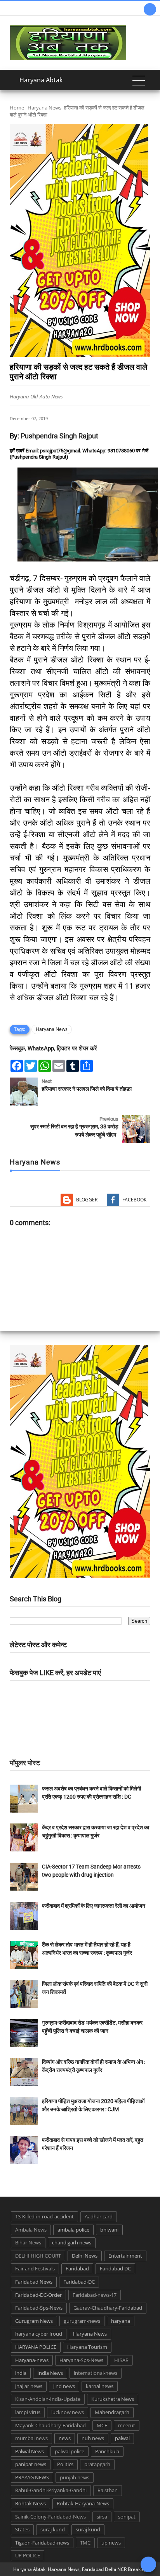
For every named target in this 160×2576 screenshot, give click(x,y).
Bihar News (28, 2242)
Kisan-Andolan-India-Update (48, 2399)
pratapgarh (97, 2464)
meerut (127, 2425)
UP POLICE (28, 2555)
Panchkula (107, 2451)
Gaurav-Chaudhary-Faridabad (108, 2308)
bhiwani (109, 2230)
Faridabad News (34, 2282)
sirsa (102, 2517)
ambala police (73, 2230)
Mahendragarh (112, 2412)
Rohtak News (30, 2503)
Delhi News (85, 2256)
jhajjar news (29, 2386)
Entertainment (125, 2256)
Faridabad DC (115, 2268)
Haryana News (44, 108)
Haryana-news (32, 2360)
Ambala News (31, 2230)
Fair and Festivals (35, 2268)
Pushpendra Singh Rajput (59, 436)
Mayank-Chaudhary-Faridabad (50, 2425)
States (22, 2529)
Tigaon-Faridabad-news (42, 2543)
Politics (65, 2464)
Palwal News (30, 2451)
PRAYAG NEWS (32, 2477)
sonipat (127, 2517)
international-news (96, 2373)
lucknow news (68, 2412)
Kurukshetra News (113, 2399)
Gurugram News (34, 2321)
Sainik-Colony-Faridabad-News (50, 2517)
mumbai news (31, 2438)
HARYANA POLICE (36, 2347)
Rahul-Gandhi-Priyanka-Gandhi (51, 2490)
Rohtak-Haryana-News (83, 2503)
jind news (64, 2386)
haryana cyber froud (39, 2334)
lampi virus (28, 2412)
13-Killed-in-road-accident (44, 2216)
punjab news (75, 2477)
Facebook (134, 1200)
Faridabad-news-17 (95, 2295)
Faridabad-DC (79, 2282)
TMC (85, 2543)
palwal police (70, 2451)
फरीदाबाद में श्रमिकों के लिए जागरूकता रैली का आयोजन (94, 1906)
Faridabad (77, 2268)
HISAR (121, 2360)
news (65, 2438)
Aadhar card (99, 2216)
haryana (121, 2321)
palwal (122, 2438)
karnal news (100, 2386)
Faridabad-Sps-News (39, 2308)
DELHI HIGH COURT (38, 2256)
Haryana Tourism (87, 2347)
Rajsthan (108, 2490)
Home (17, 108)
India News (50, 2373)
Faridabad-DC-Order (38, 2295)
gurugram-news (82, 2321)
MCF (102, 2425)
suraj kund (53, 2529)
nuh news (93, 2438)
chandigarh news (72, 2242)
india (21, 2373)
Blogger (87, 1200)
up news (111, 2543)
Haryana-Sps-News (81, 2360)
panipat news (31, 2464)
